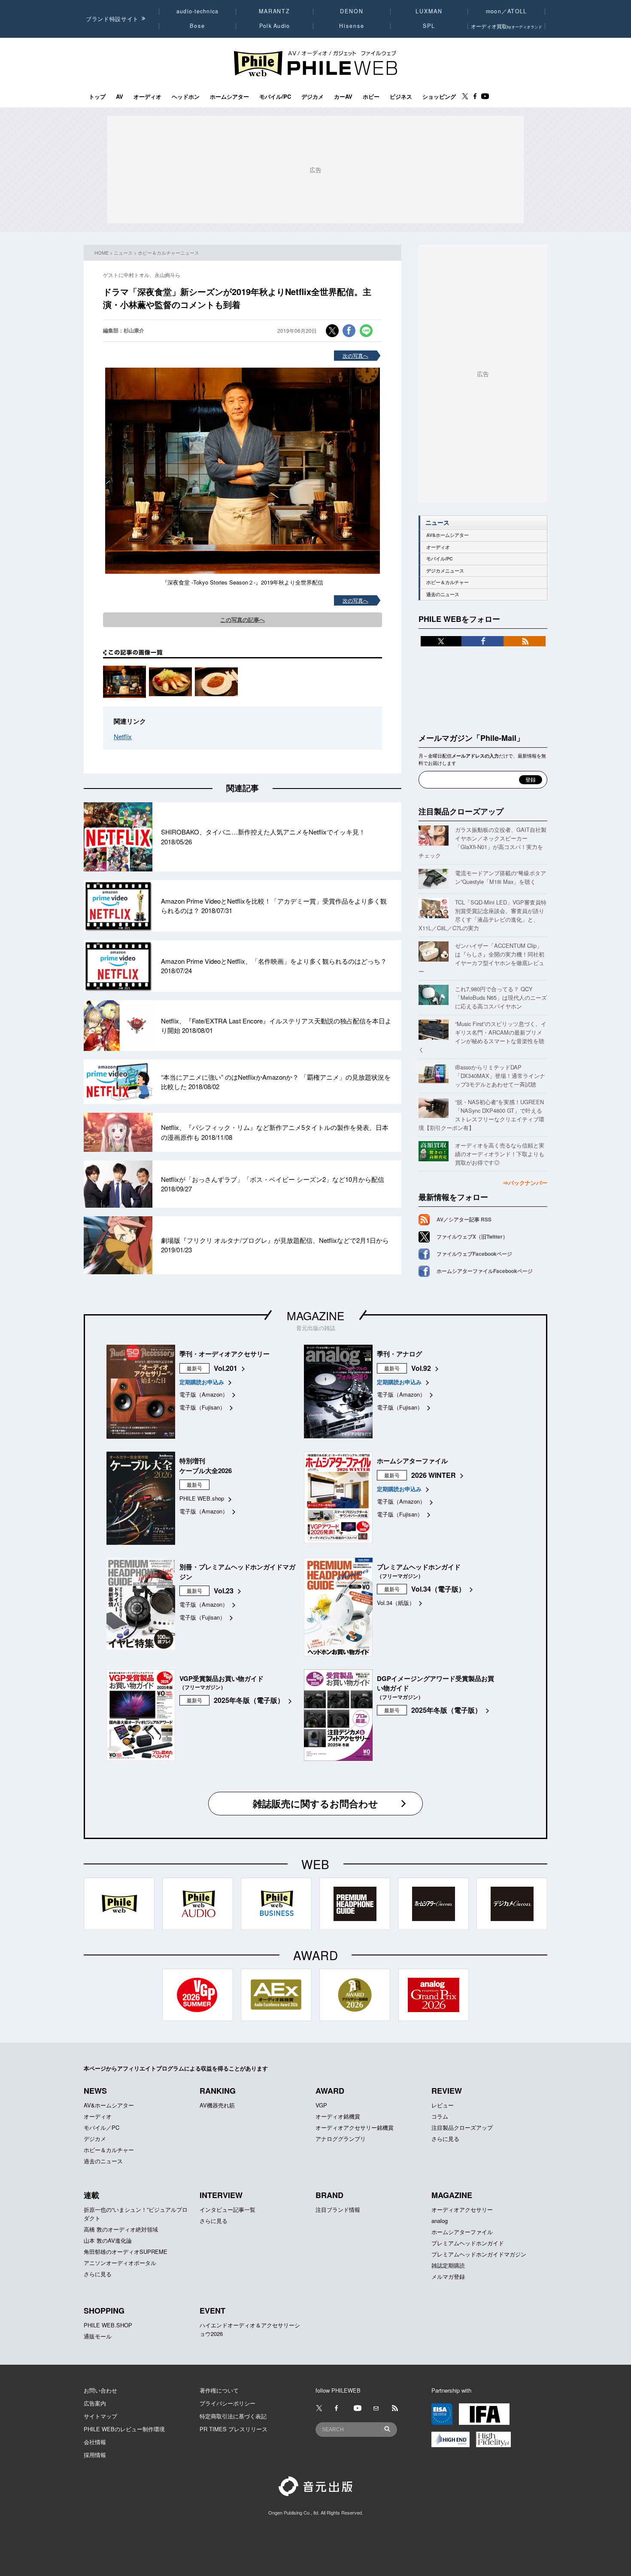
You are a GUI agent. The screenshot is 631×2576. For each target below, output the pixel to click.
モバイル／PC (102, 2127)
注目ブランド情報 (338, 2209)
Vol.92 (421, 1368)
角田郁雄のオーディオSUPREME (126, 2252)
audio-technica (198, 11)
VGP (321, 2105)
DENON (352, 11)
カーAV (343, 97)
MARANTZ (275, 11)
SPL (429, 26)
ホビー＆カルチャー (447, 582)
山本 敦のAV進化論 (108, 2240)
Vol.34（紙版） (396, 1603)
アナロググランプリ (341, 2139)
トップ (97, 97)
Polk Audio (275, 26)
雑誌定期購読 (448, 2265)
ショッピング (439, 97)
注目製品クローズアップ (461, 811)
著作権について (219, 2390)
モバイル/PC (275, 97)
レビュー (443, 2105)
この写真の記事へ (243, 620)
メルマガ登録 (448, 2276)
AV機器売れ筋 (217, 2105)
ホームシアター (229, 97)
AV (120, 97)
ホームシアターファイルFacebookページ (485, 1271)
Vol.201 (226, 1368)
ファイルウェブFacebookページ (474, 1254)
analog (440, 2221)
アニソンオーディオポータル (120, 2263)
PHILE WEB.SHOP (108, 2325)
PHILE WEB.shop (202, 1498)
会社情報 (95, 2442)
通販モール (98, 2336)
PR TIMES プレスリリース (234, 2429)
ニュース (123, 253)
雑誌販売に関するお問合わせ (315, 1803)
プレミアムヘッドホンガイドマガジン (479, 2254)
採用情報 (95, 2455)
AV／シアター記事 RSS (464, 1219)
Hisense (352, 26)
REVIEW (447, 2091)
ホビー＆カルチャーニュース (168, 253)
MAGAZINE (315, 1315)
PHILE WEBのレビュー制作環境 (124, 2429)
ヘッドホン (186, 97)
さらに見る (445, 2139)
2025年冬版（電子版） (249, 1700)
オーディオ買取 (507, 26)
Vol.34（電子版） (438, 1589)
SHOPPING (104, 2311)
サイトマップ (100, 2416)
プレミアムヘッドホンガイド (468, 2243)
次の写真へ (355, 355)
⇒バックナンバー (525, 1183)
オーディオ (147, 97)
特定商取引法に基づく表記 (233, 2416)
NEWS (95, 2091)
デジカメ (312, 97)
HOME (102, 253)
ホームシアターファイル (462, 2232)
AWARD (330, 2091)
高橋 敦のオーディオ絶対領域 (121, 2229)
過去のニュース (443, 594)
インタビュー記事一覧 (228, 2209)
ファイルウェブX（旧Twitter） (472, 1236)
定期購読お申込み (202, 1382)
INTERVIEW (221, 2195)
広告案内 (95, 2403)
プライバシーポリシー (228, 2403)
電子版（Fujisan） (202, 1407)
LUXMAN (429, 11)
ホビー (371, 97)
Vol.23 (224, 1591)
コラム (440, 2116)
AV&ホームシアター (447, 535)
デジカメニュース (445, 571)
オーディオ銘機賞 (338, 2116)
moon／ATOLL (507, 11)
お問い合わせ (100, 2390)
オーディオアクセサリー (462, 2209)
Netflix (123, 736)
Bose (198, 26)
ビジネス (401, 97)
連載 (91, 2195)
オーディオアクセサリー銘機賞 (355, 2127)
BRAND (329, 2195)
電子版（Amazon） (204, 1394)
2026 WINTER (434, 1475)
